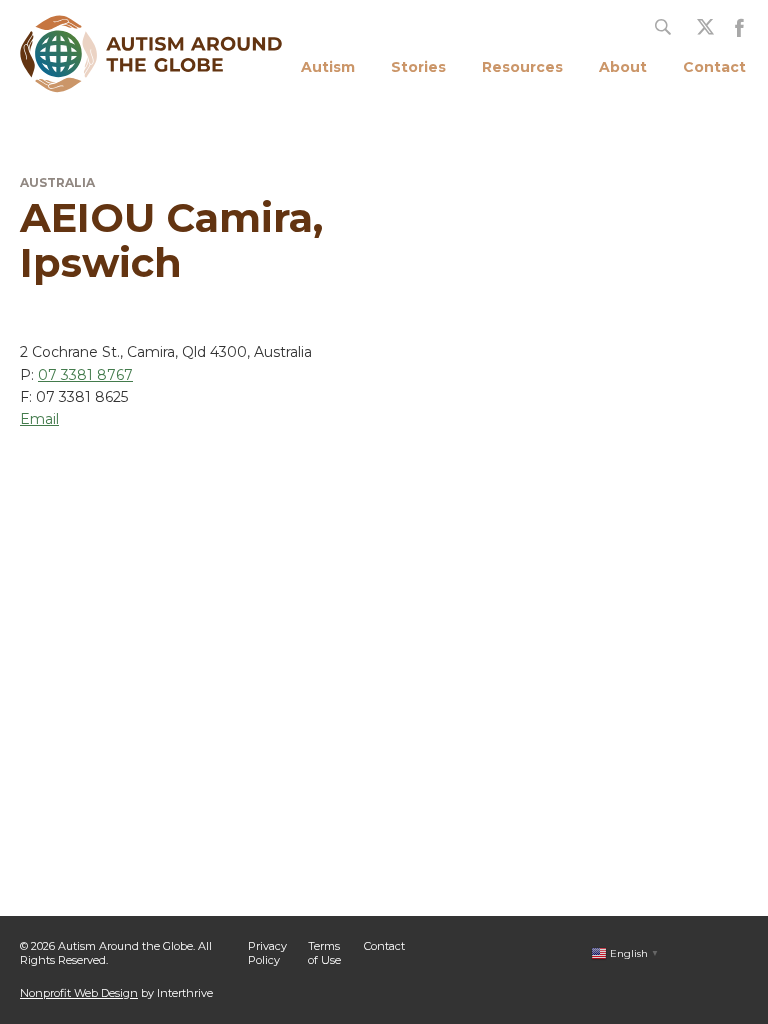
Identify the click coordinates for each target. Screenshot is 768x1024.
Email (39, 419)
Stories (418, 67)
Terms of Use (324, 952)
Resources (522, 67)
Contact (714, 67)
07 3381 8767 (85, 375)
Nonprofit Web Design (79, 993)
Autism (328, 67)
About (623, 67)
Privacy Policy (267, 952)
